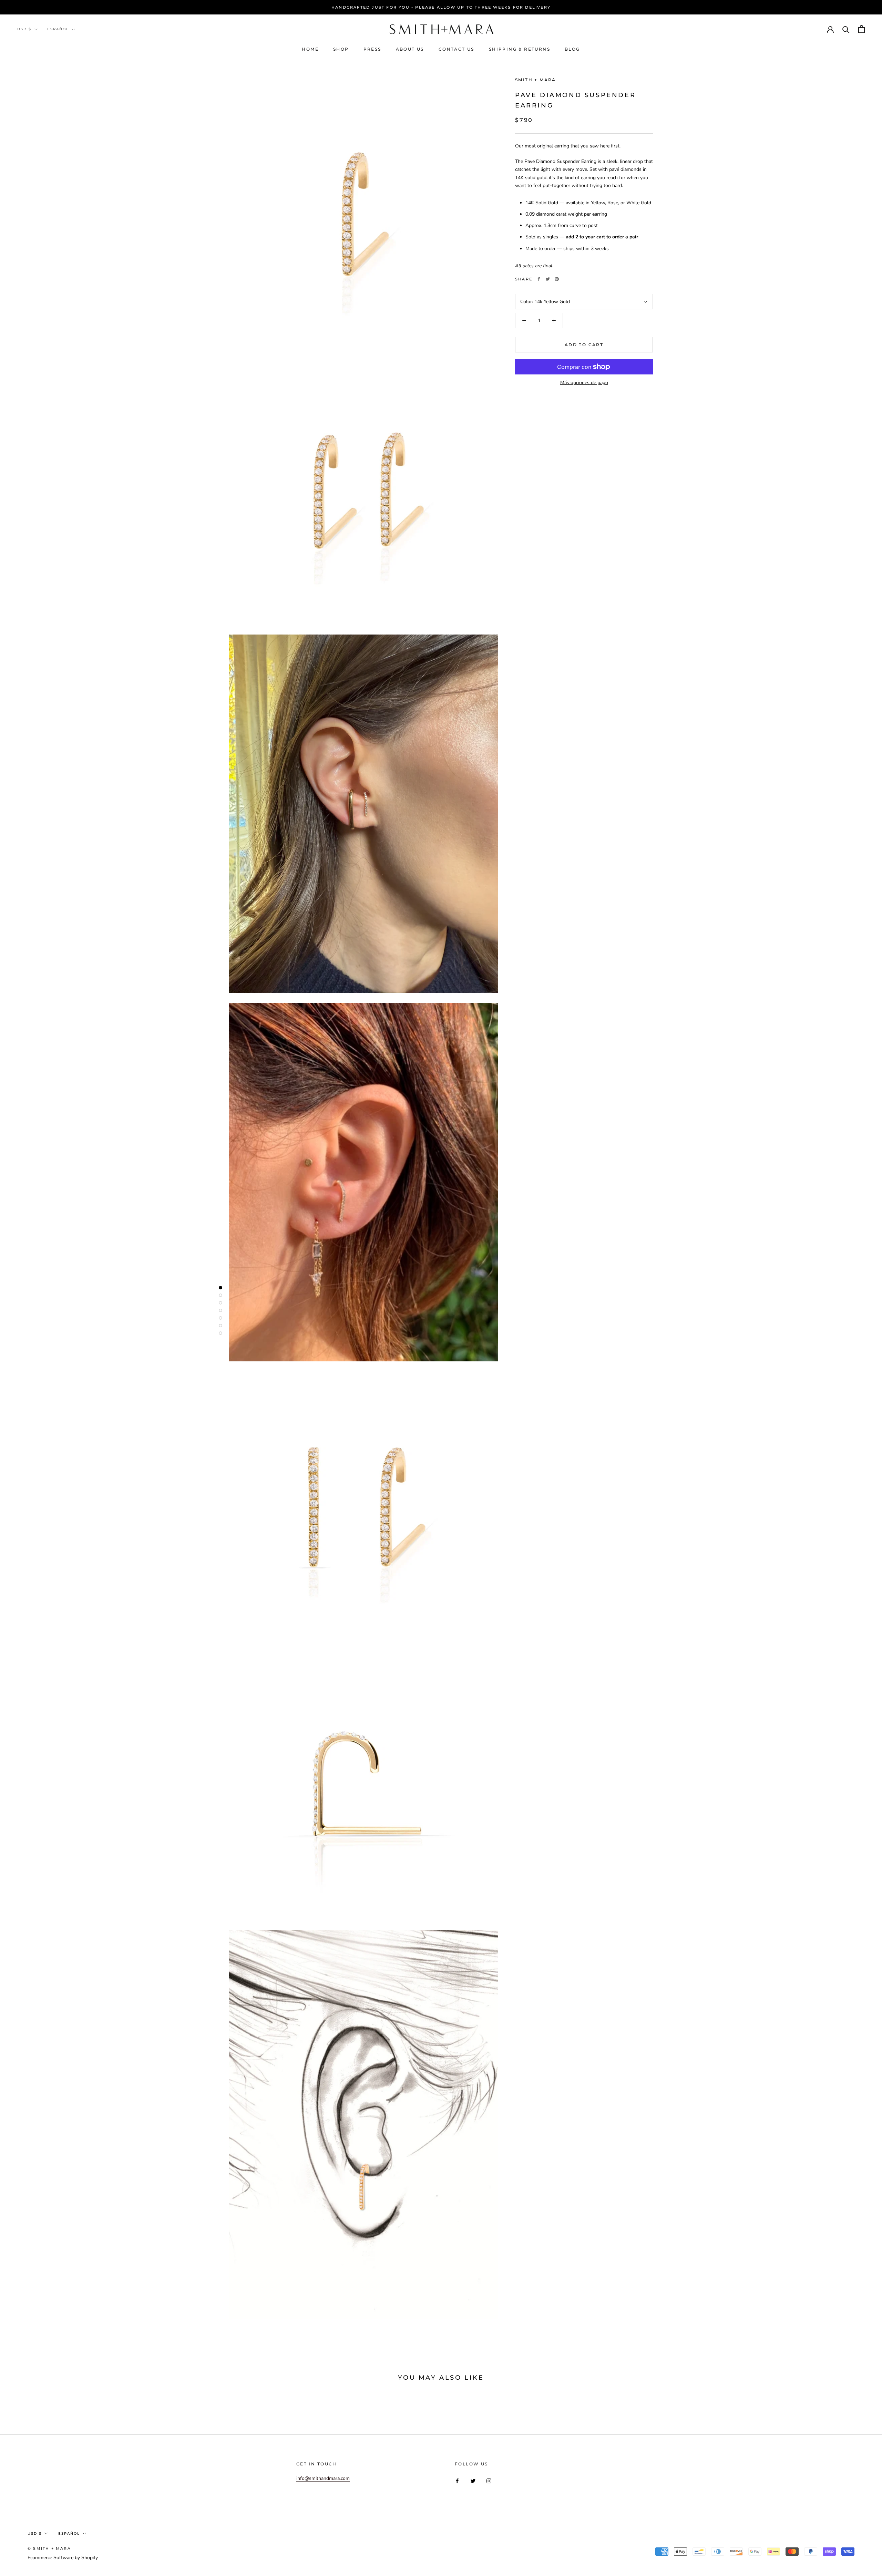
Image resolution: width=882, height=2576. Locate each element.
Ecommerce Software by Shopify (63, 2558)
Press (372, 49)
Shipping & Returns (520, 49)
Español (58, 29)
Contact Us (457, 49)
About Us (410, 49)
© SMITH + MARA (49, 2548)
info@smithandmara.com (323, 2478)
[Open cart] (862, 29)
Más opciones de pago (584, 383)
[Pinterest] (557, 279)
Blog (572, 49)
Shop (341, 49)
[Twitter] (548, 279)
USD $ (24, 29)
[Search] (846, 29)
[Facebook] (539, 279)
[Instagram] (489, 2480)
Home (310, 49)
